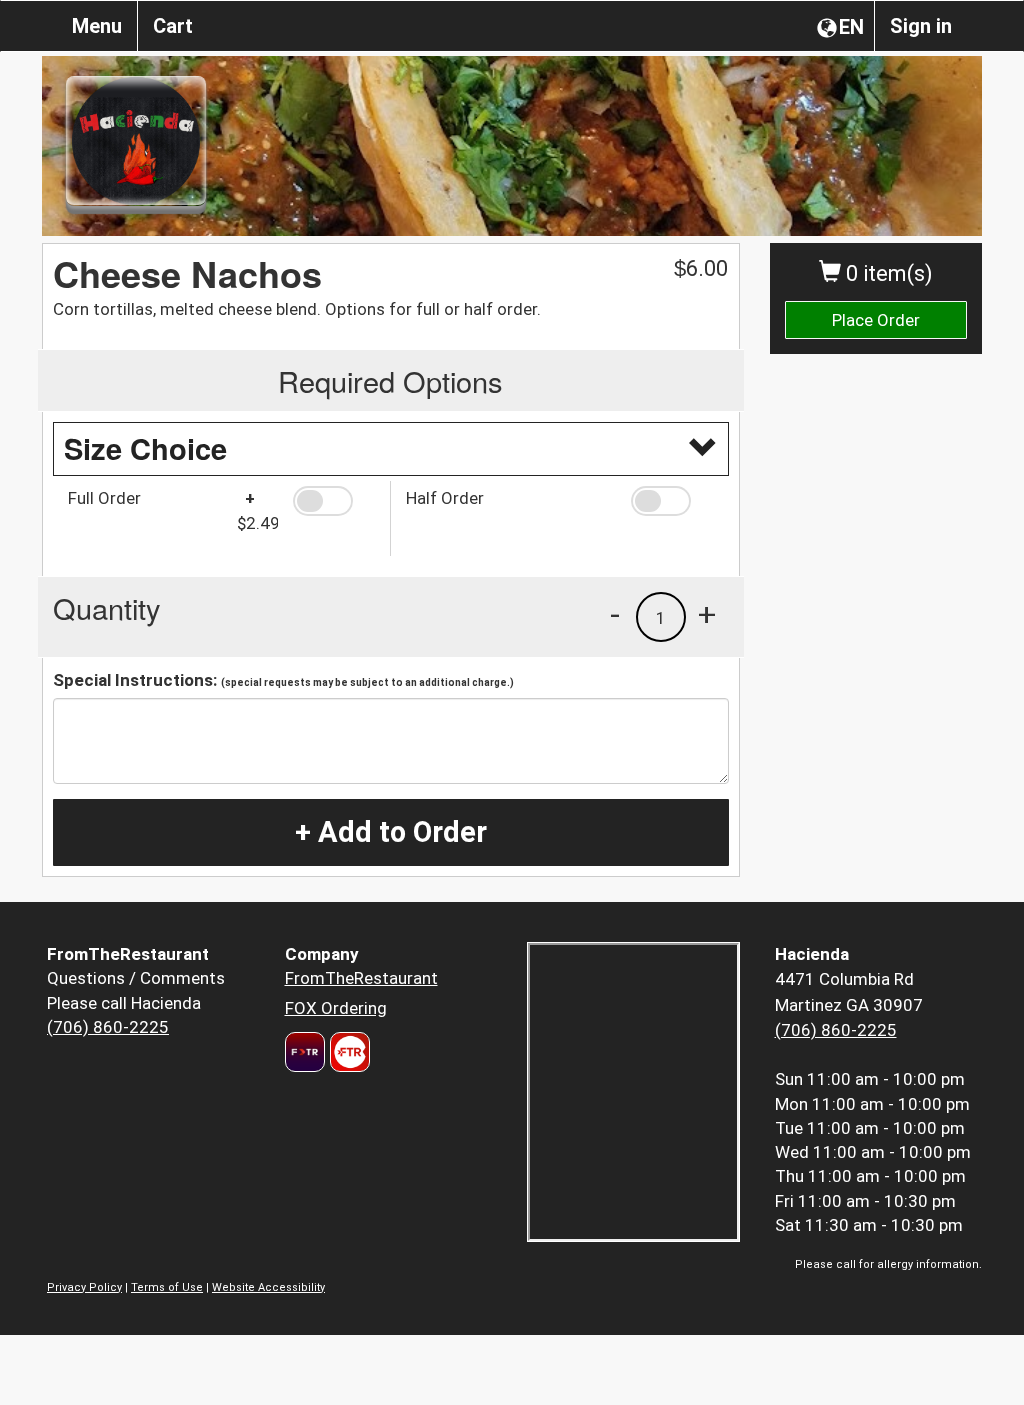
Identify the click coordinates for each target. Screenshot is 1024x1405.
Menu (97, 26)
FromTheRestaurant (361, 978)
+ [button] (707, 614)
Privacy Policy (84, 1287)
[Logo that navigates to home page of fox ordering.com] (347, 1052)
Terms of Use (167, 1287)
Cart (173, 26)
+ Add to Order (391, 832)
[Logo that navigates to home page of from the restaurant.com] (305, 1052)
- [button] (615, 614)
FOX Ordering (336, 1008)
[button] (334, 501)
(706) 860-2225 (108, 1027)
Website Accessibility (268, 1287)
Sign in (921, 26)
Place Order (876, 320)
